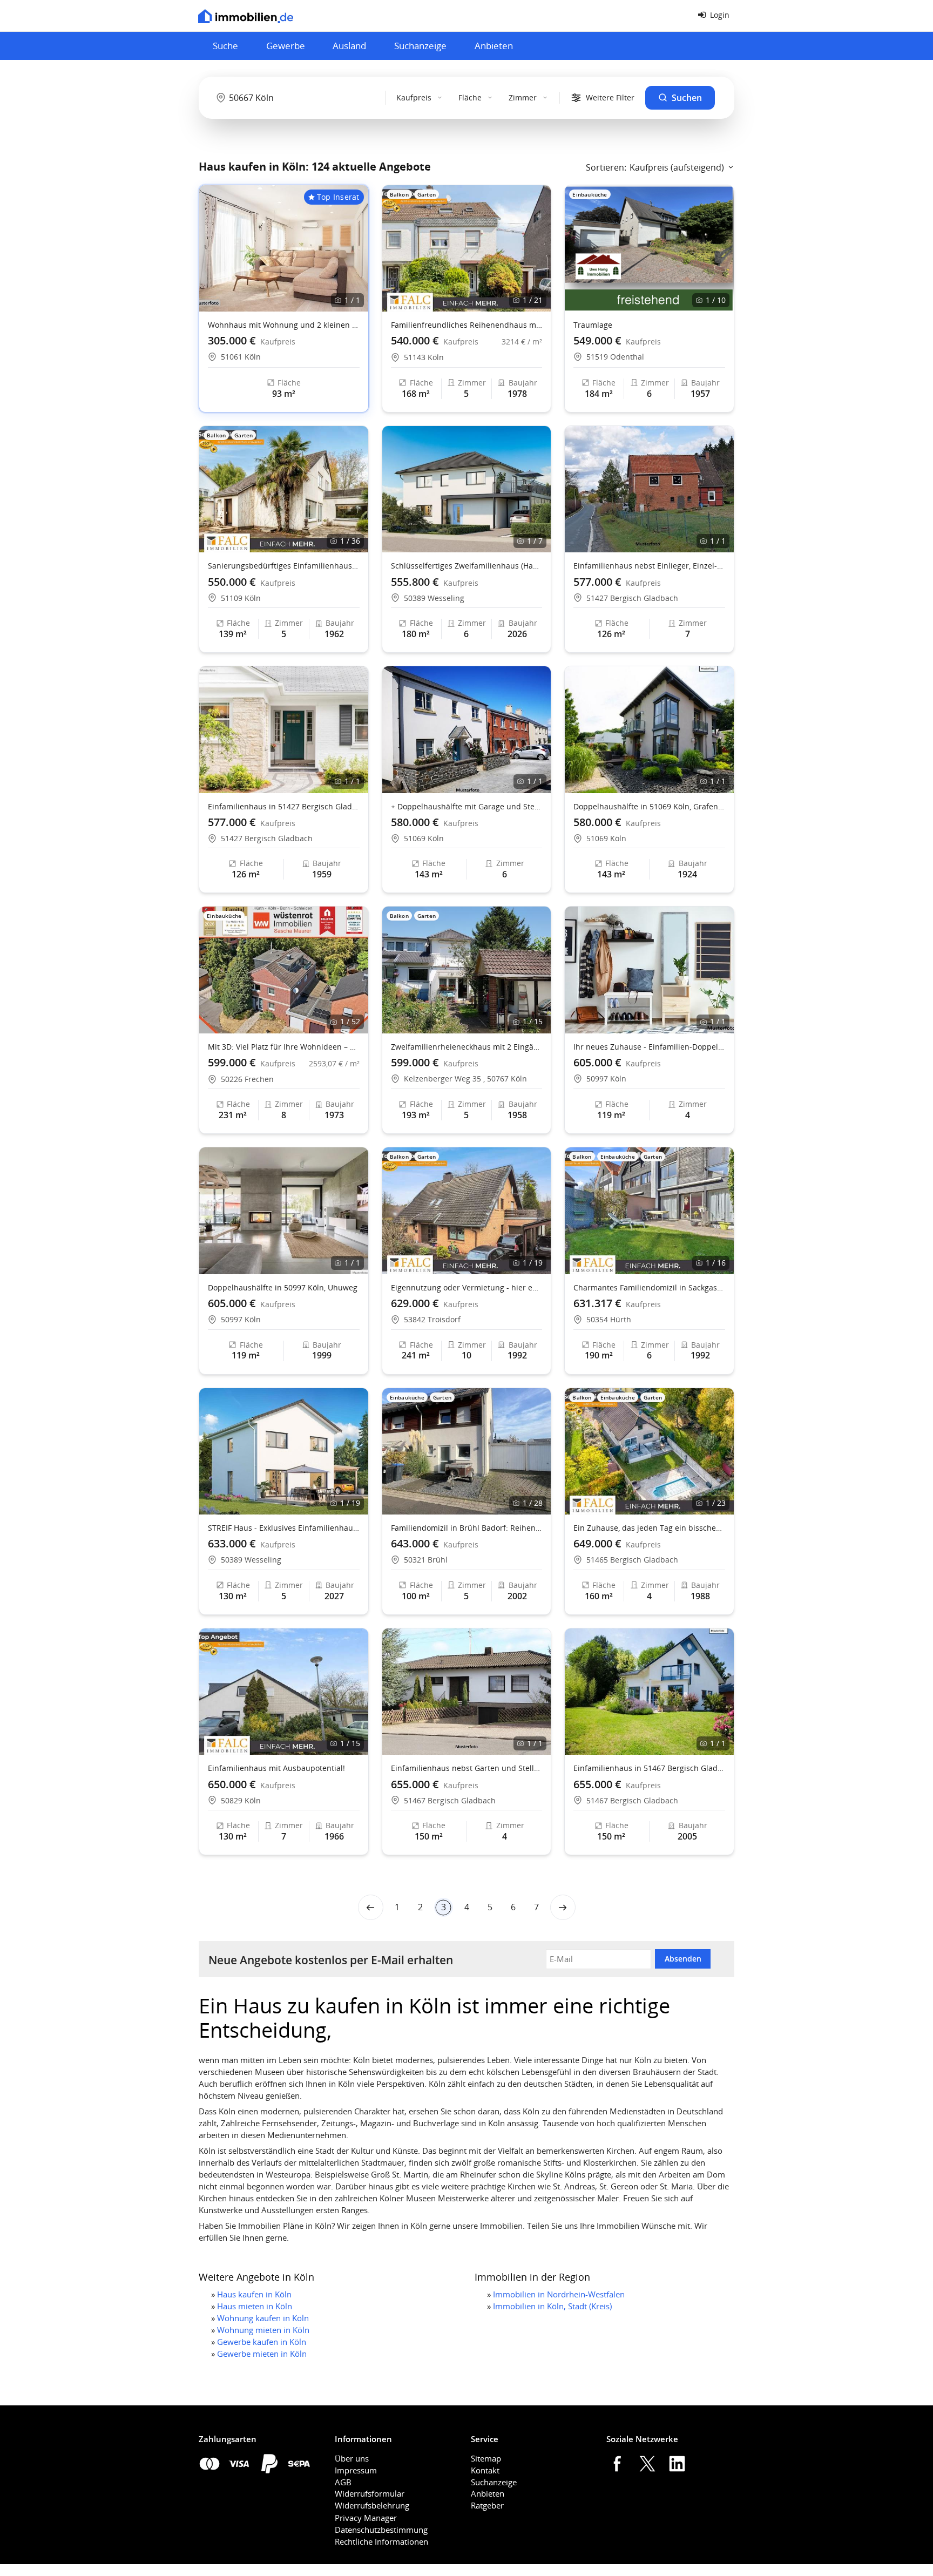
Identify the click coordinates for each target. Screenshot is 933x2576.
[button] (538, 248)
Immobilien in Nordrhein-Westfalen (559, 2294)
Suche (225, 46)
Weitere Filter (610, 97)
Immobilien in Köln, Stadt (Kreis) (552, 2306)
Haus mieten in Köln (255, 2306)
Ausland (349, 46)
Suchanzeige (420, 46)
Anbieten (494, 46)
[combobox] (294, 98)
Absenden (683, 1959)
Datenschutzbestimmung (381, 2530)
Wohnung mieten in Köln (263, 2330)
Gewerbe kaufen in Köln (262, 2342)
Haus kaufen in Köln (254, 2294)
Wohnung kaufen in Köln (263, 2318)
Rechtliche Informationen (381, 2541)
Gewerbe (286, 46)
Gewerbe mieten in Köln (262, 2354)
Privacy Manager (366, 2518)
